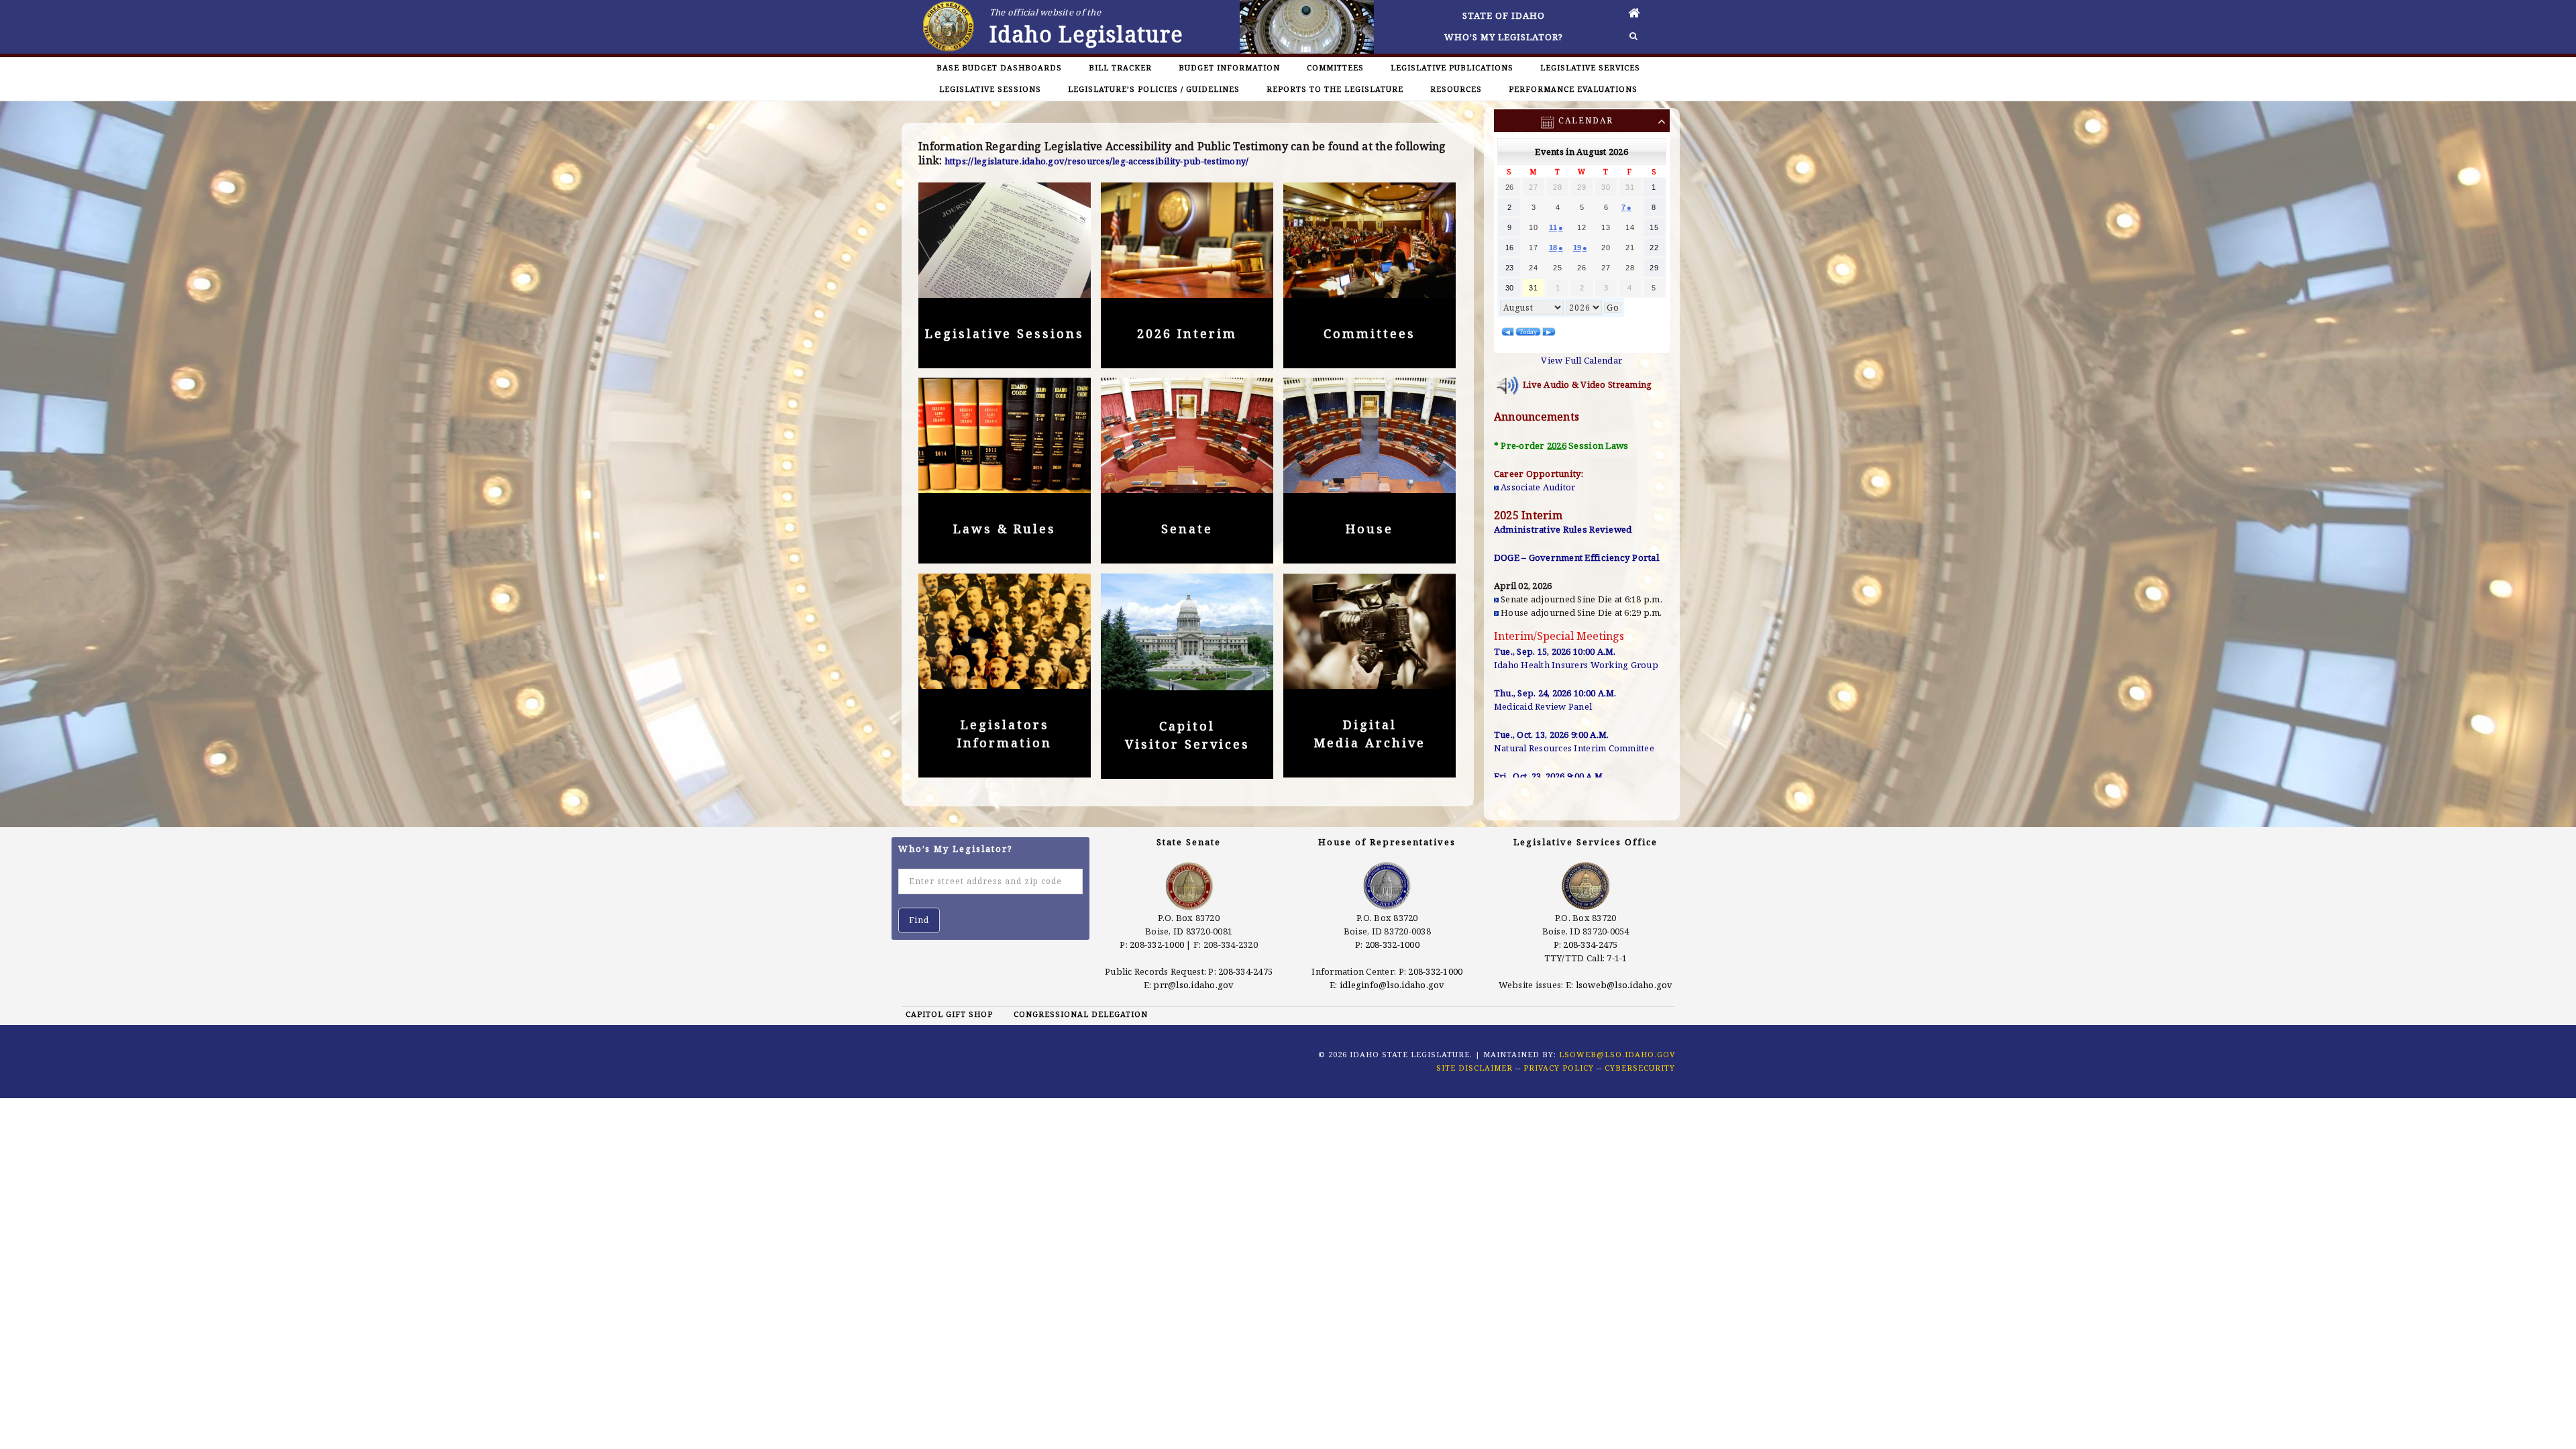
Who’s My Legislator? (1504, 37)
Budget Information (1229, 67)
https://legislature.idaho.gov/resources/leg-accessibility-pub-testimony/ (1097, 161)
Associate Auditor (1538, 487)
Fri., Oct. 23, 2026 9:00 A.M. (1550, 776)
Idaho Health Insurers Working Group (1576, 665)
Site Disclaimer (1474, 1068)
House (1370, 529)
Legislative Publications (1452, 67)
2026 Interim (1187, 333)
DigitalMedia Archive (1370, 734)
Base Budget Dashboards (999, 67)
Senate (1187, 529)
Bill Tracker (1120, 67)
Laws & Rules (1005, 529)
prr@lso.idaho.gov (1193, 985)
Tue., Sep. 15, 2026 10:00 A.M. (1555, 651)
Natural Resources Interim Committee (1574, 748)
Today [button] (1528, 332)
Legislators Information (1005, 734)
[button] (1508, 332)
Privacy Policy (1559, 1068)
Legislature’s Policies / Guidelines (1154, 89)
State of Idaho (1504, 15)
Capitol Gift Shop (949, 1014)
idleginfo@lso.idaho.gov (1392, 985)
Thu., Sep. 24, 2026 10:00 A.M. (1555, 693)
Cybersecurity (1640, 1068)
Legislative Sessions (990, 89)
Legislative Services (1590, 67)
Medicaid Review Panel (1543, 706)
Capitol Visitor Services (1187, 735)
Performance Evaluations (1573, 89)
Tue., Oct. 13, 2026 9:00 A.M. (1552, 735)
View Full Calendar (1581, 360)
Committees (1335, 67)
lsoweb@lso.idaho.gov (1624, 985)
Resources (1456, 89)
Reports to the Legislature (1335, 89)
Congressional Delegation (1081, 1014)
